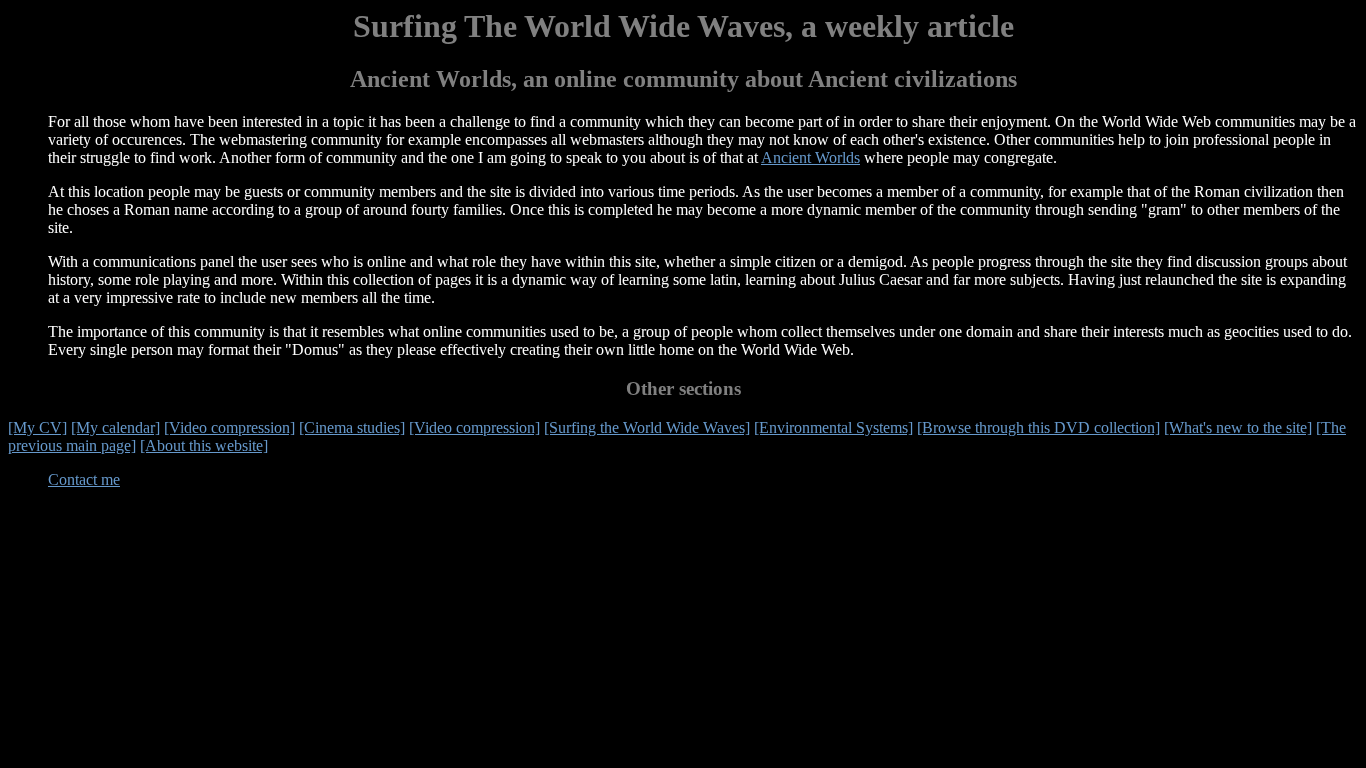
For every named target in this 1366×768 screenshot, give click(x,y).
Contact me (84, 479)
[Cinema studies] (352, 427)
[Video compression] (229, 427)
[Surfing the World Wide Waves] (647, 427)
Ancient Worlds (810, 157)
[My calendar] (115, 427)
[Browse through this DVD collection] (1038, 427)
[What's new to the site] (1238, 427)
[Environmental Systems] (833, 427)
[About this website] (204, 445)
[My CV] (37, 427)
